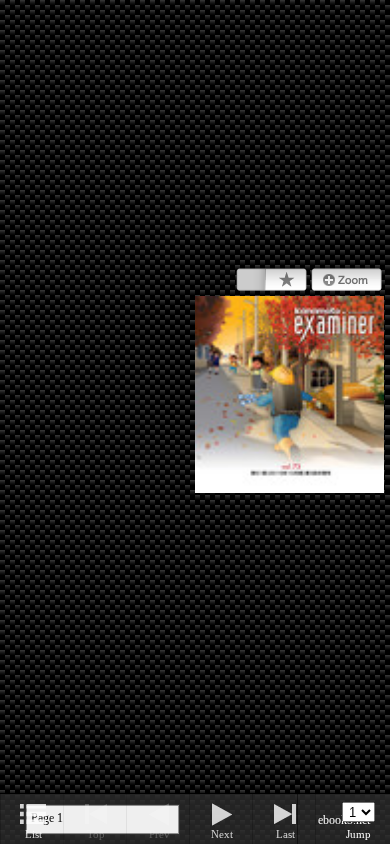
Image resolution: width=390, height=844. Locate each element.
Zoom (346, 280)
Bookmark (271, 280)
